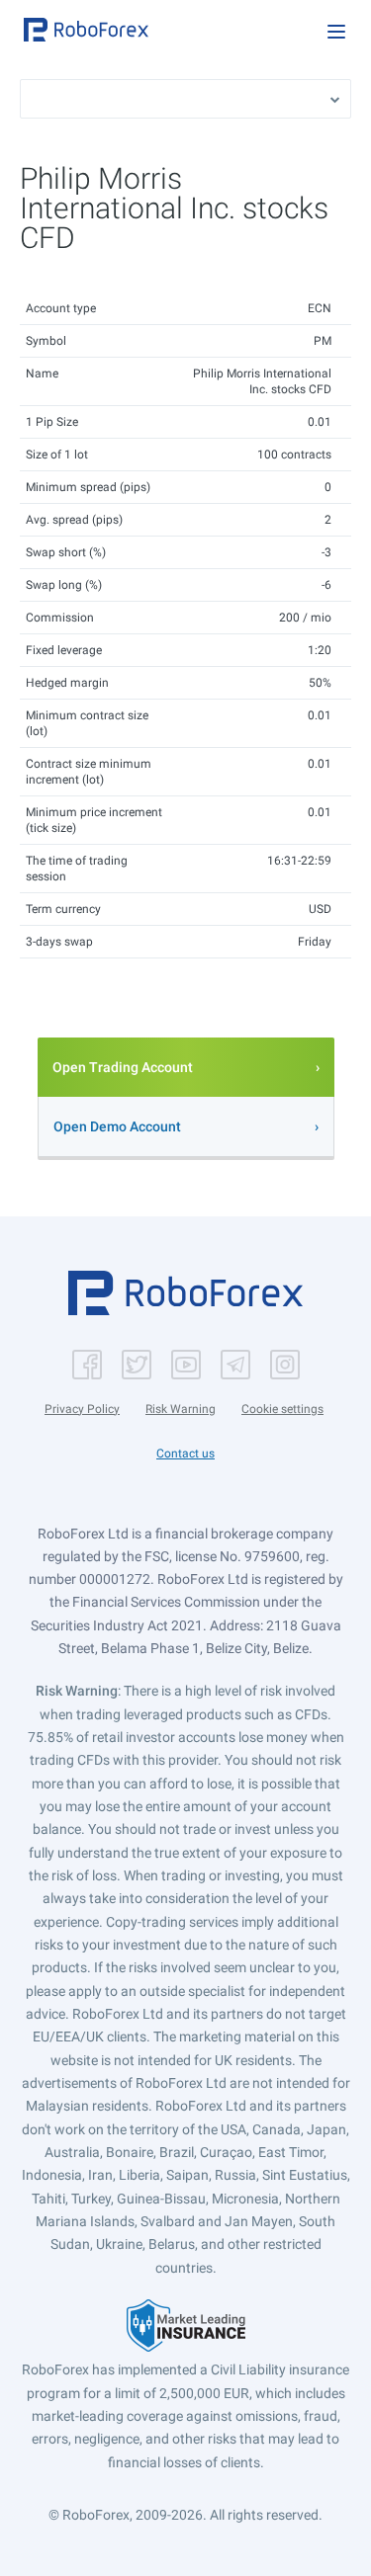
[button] (86, 30)
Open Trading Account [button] (123, 1067)
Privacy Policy (82, 1409)
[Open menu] (336, 32)
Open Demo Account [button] (117, 1126)
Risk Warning (181, 1409)
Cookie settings (282, 1409)
